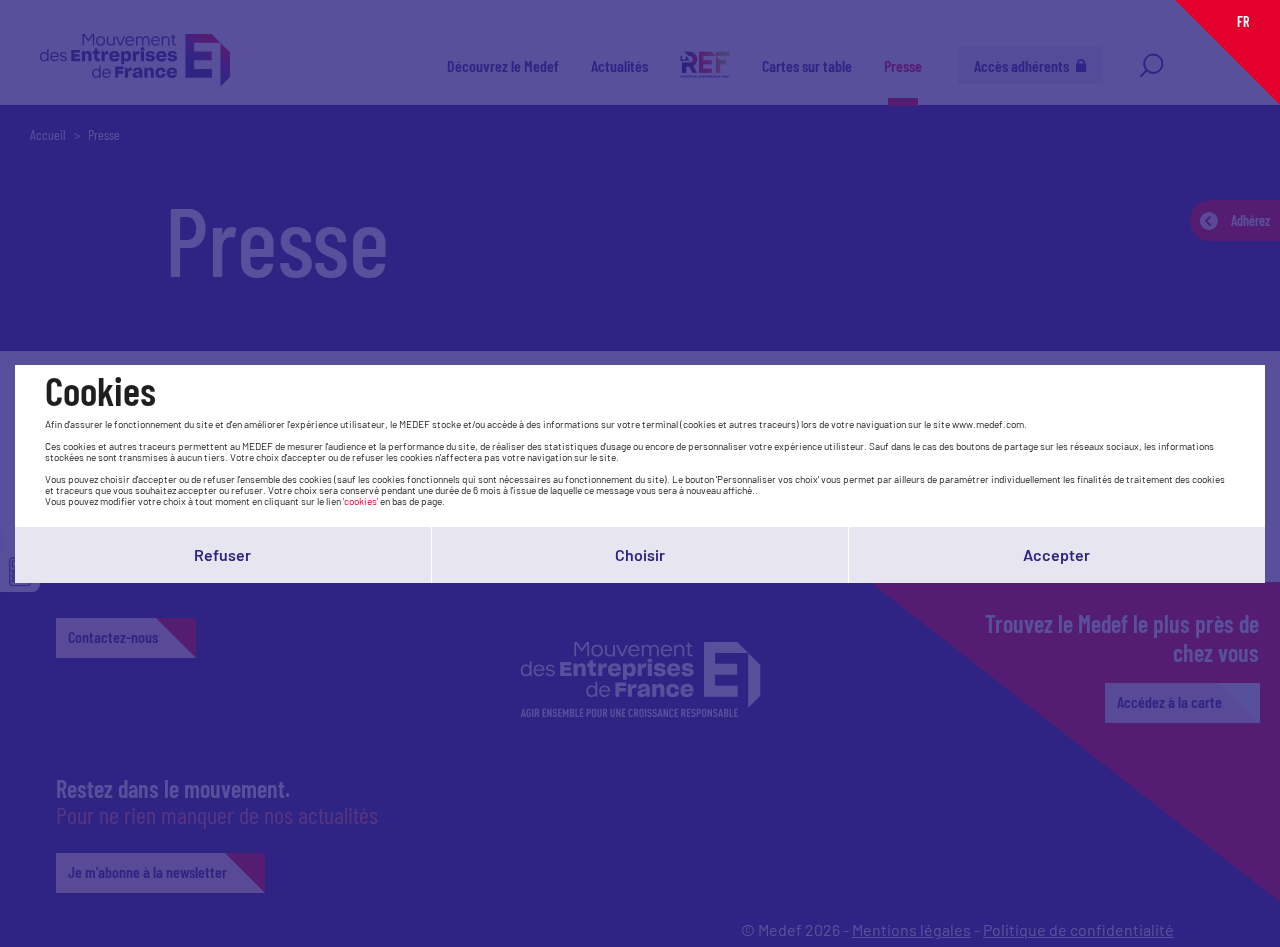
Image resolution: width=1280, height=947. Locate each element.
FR (1243, 21)
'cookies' (360, 501)
